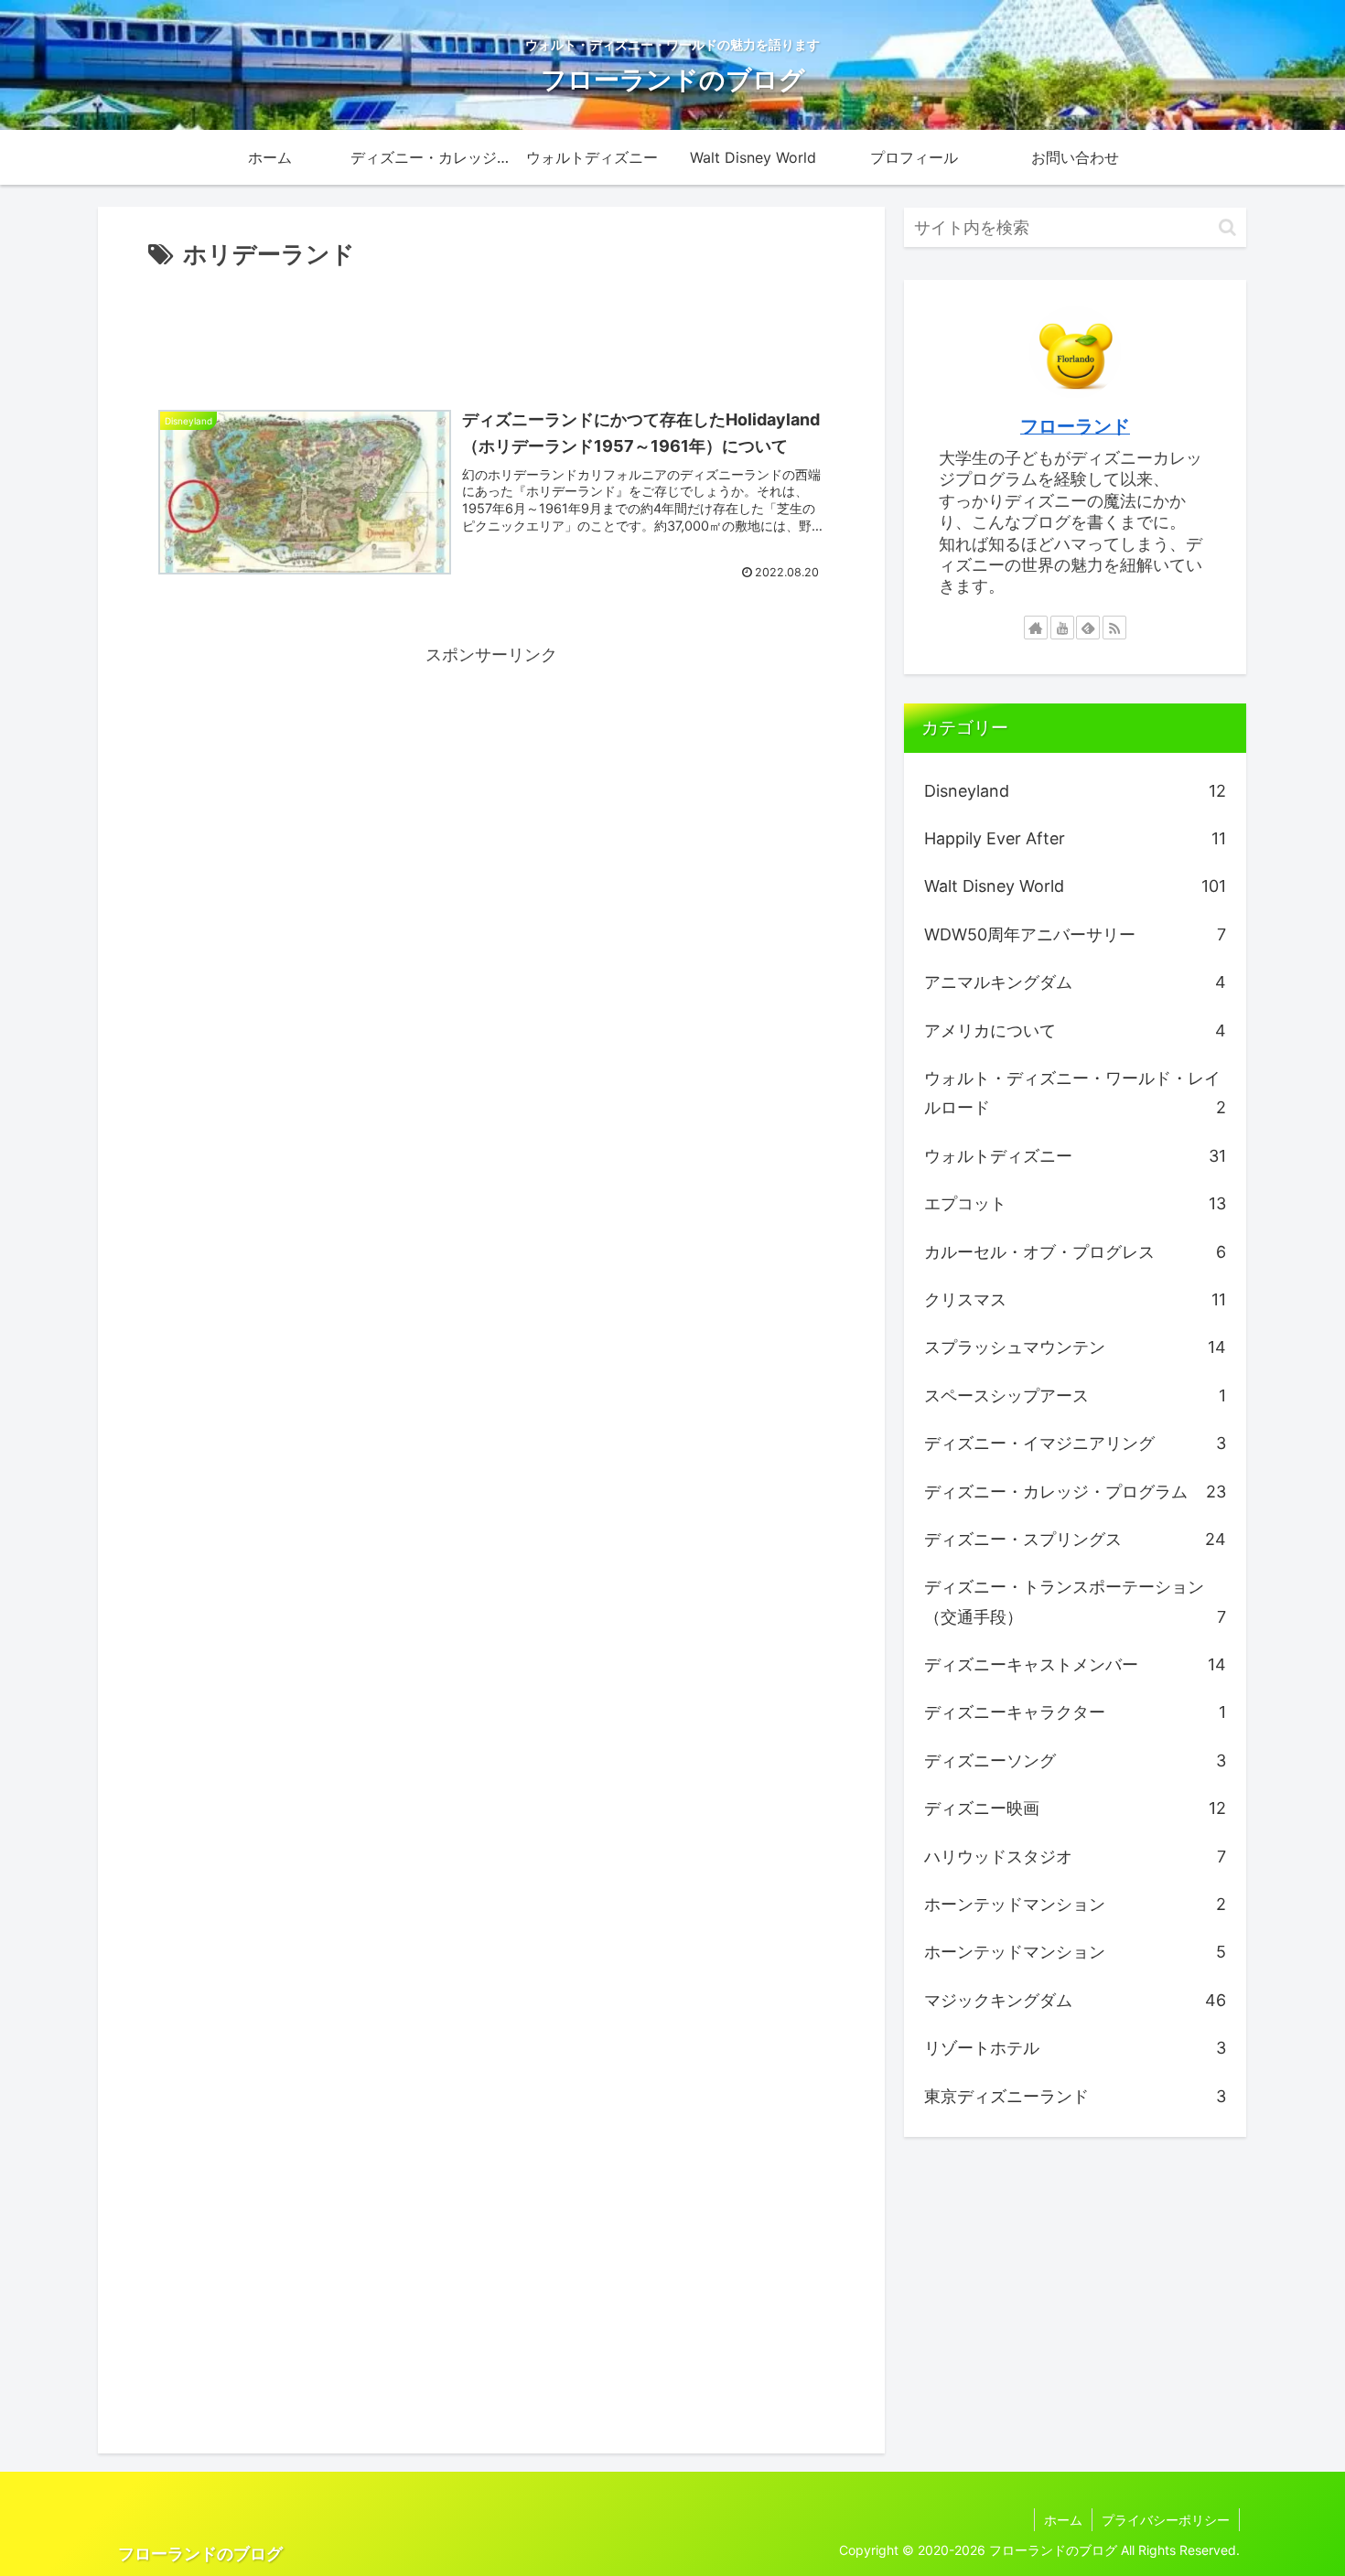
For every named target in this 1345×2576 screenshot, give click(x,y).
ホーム (1063, 2520)
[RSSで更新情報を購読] (1114, 628)
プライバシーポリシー (1166, 2520)
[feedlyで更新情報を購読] (1088, 628)
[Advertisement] (491, 326)
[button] (1227, 227)
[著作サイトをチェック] (1036, 628)
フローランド (1075, 426)
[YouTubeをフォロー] (1062, 628)
